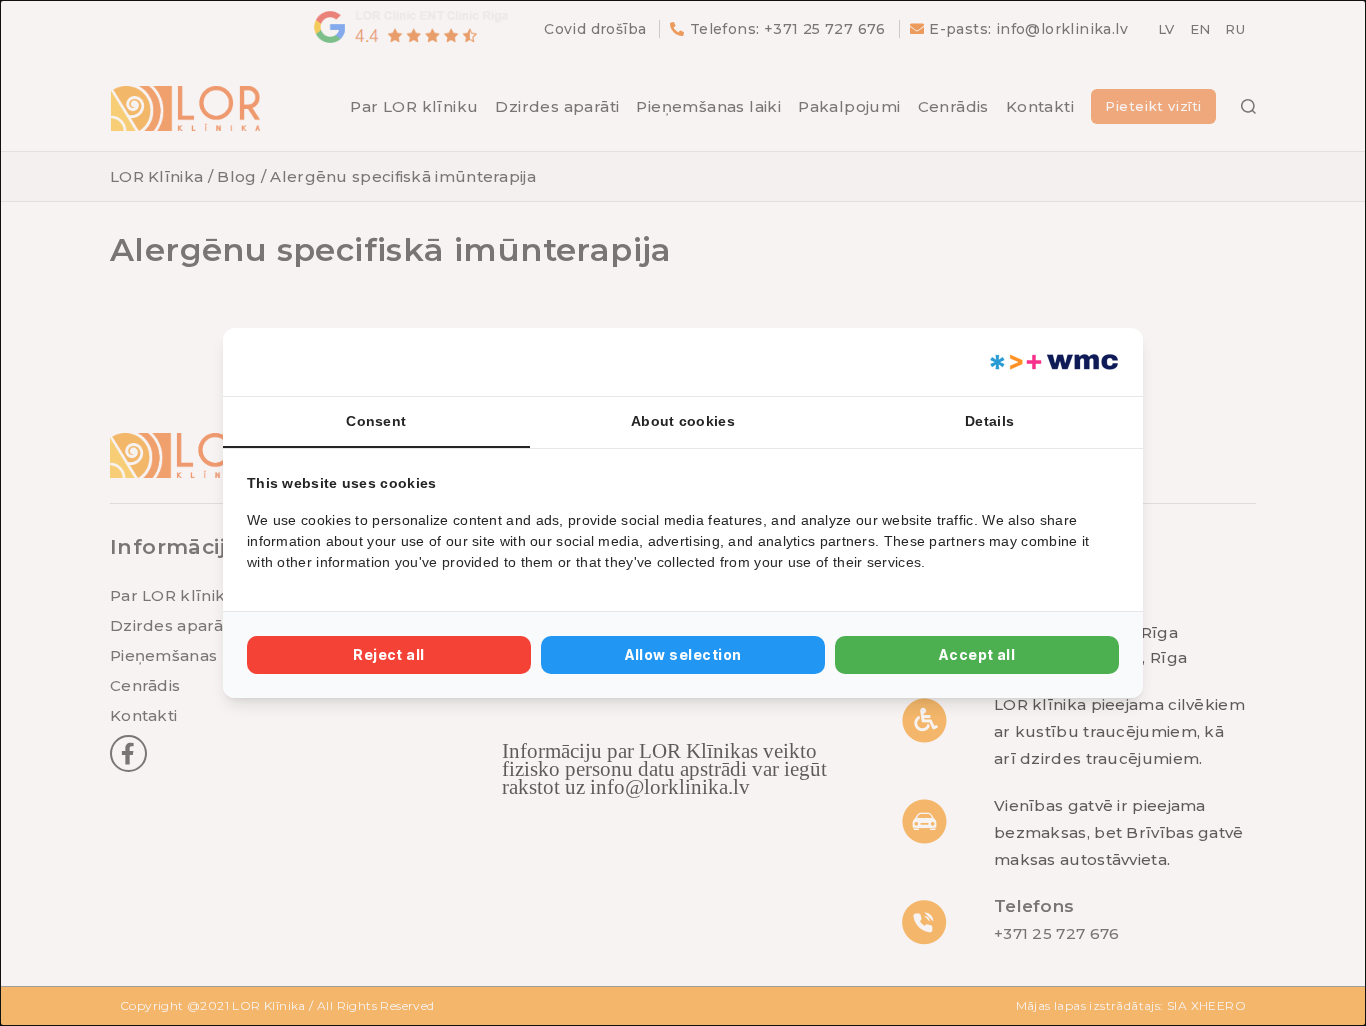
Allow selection (683, 654)
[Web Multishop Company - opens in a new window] (1052, 362)
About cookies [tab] (683, 421)
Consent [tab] (376, 421)
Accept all (977, 654)
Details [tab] (989, 421)
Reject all (389, 654)
